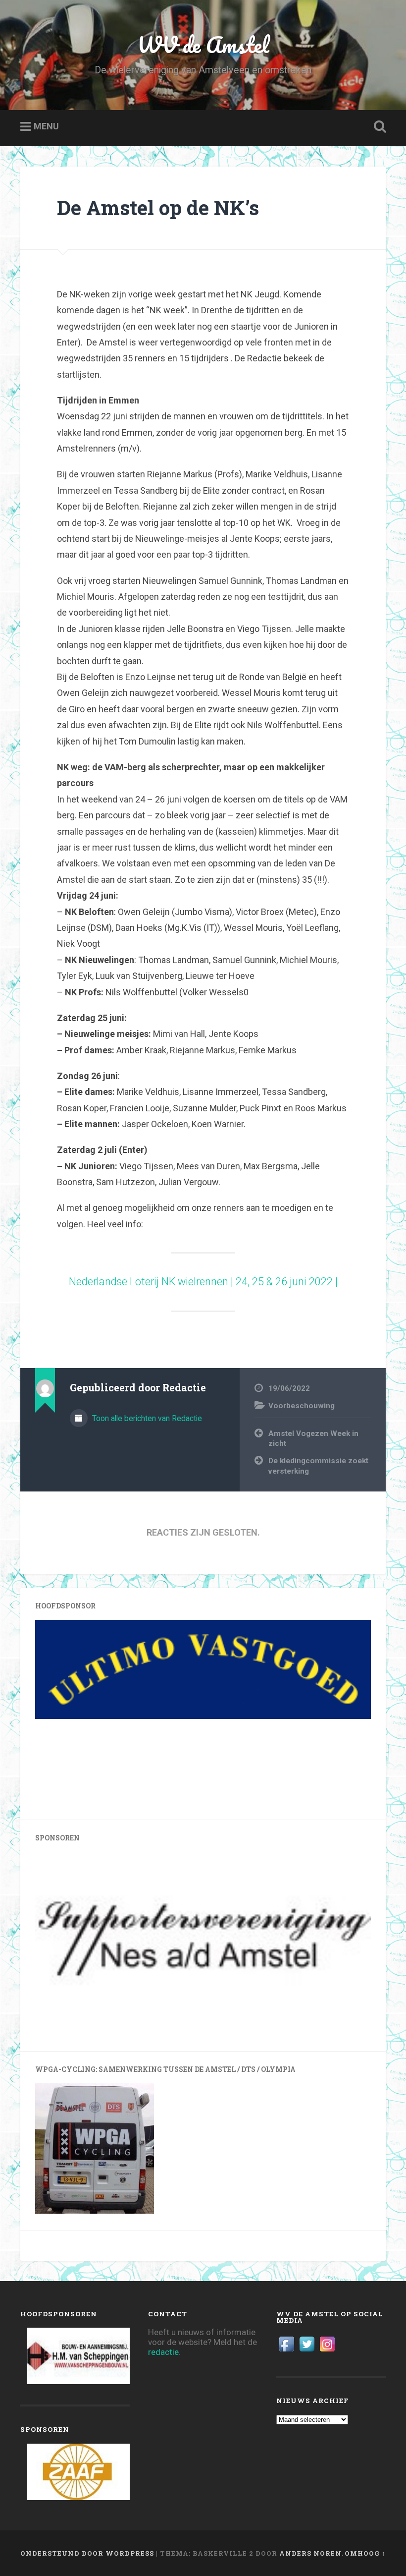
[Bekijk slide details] (203, 1669)
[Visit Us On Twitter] (307, 2351)
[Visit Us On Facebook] (286, 2351)
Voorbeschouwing (302, 1406)
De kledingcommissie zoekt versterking (318, 1466)
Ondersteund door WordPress (87, 2553)
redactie (163, 2352)
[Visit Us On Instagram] (327, 2351)
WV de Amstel (203, 44)
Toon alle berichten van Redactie (146, 1418)
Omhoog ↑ (365, 2553)
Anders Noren (310, 2553)
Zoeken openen (378, 127)
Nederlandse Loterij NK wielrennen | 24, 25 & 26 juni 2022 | (203, 1282)
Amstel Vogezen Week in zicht (313, 1439)
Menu (46, 127)
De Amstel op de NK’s (158, 207)
